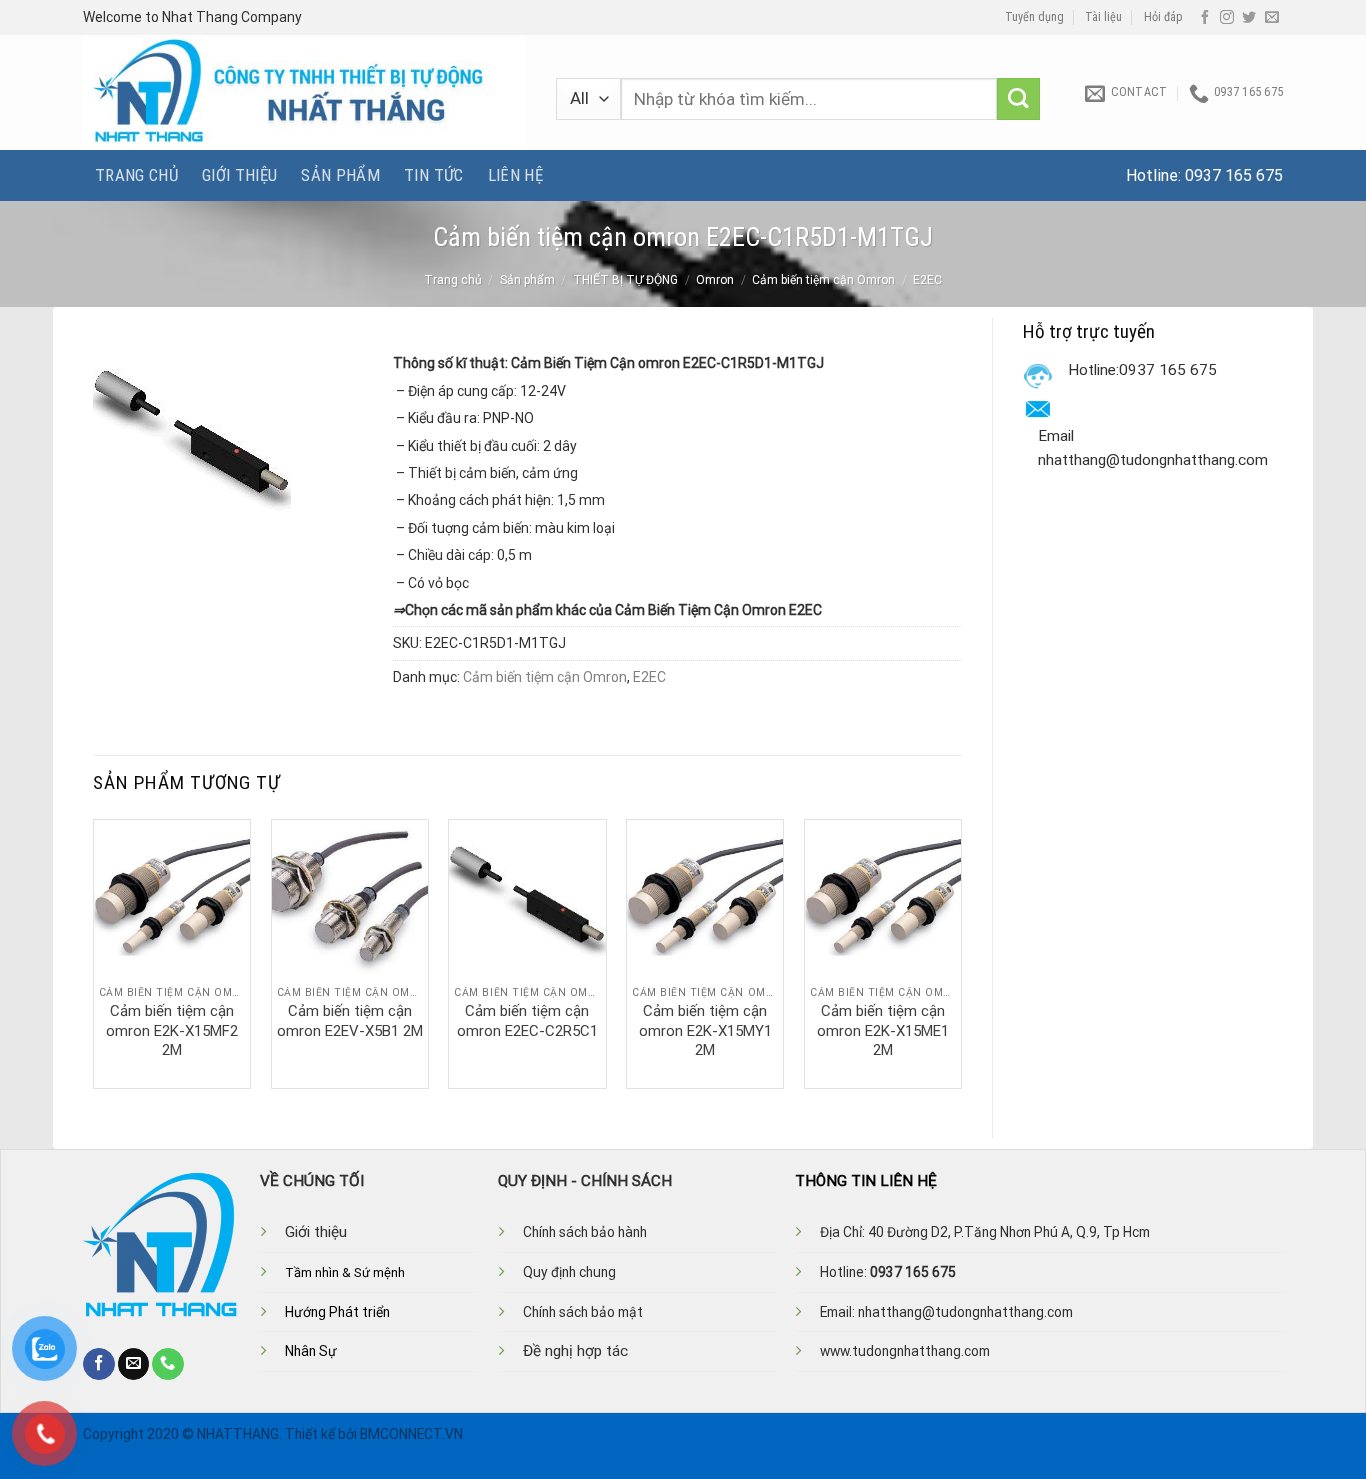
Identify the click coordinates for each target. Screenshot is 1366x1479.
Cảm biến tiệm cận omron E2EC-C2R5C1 (527, 1021)
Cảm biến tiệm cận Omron (823, 280)
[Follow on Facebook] (1205, 18)
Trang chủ (136, 175)
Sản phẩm (340, 175)
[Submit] (1018, 99)
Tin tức (433, 175)
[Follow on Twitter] (1249, 18)
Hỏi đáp (1163, 17)
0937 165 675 (1234, 175)
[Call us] (168, 1364)
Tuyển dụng (1034, 17)
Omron (715, 280)
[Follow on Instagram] (1227, 18)
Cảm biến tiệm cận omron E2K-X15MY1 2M (705, 1030)
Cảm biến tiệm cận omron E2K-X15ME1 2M (883, 1030)
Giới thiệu (239, 175)
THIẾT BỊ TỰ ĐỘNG (625, 280)
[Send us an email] (1272, 18)
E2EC (927, 280)
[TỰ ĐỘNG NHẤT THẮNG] (304, 92)
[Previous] (94, 952)
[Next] (961, 952)
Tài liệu (1103, 17)
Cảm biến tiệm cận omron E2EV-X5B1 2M (350, 1021)
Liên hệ (515, 175)
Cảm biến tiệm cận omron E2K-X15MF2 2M (172, 1030)
